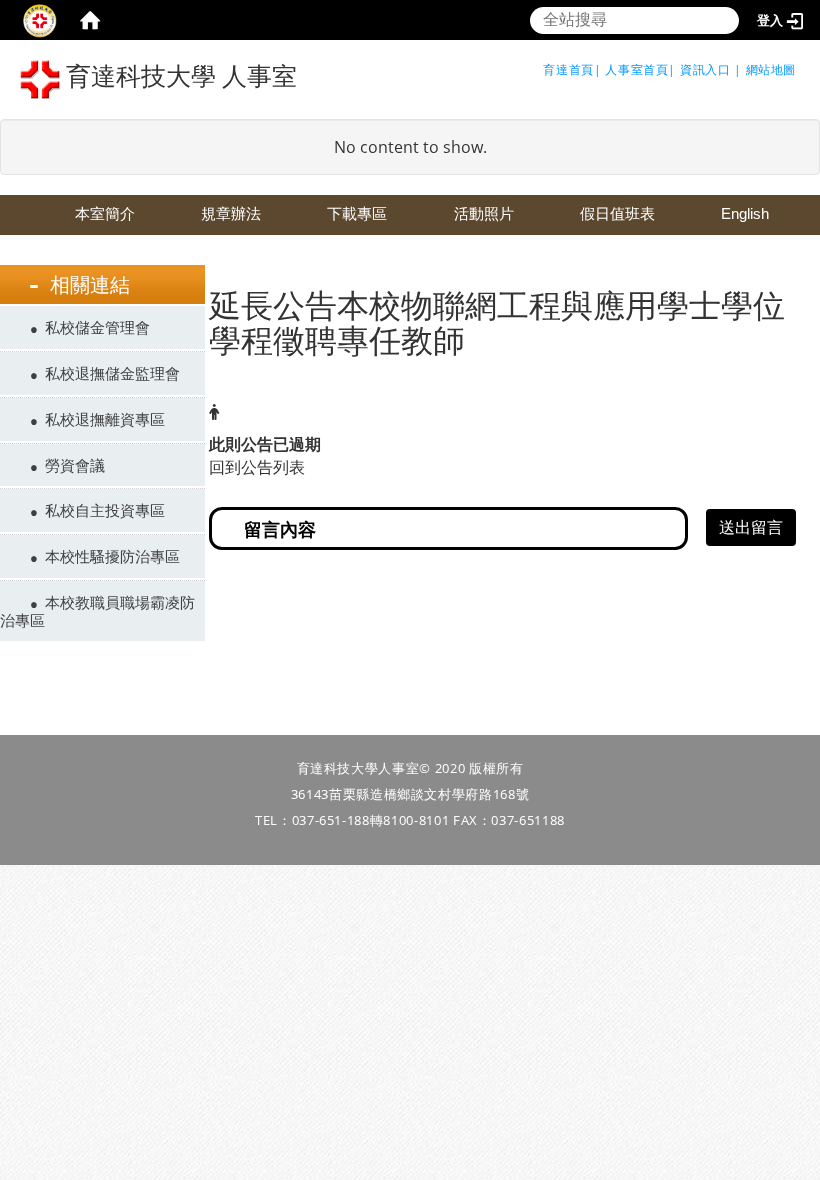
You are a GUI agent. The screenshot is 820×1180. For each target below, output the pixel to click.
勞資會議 (75, 465)
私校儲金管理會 (97, 327)
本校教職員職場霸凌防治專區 (97, 611)
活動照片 (484, 213)
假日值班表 (617, 213)
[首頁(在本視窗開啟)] (90, 20)
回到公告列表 (257, 467)
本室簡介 (105, 213)
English (745, 213)
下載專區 (357, 213)
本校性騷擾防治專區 (112, 556)
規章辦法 (231, 213)
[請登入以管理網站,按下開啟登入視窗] (40, 20)
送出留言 (751, 527)
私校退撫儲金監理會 (112, 373)
